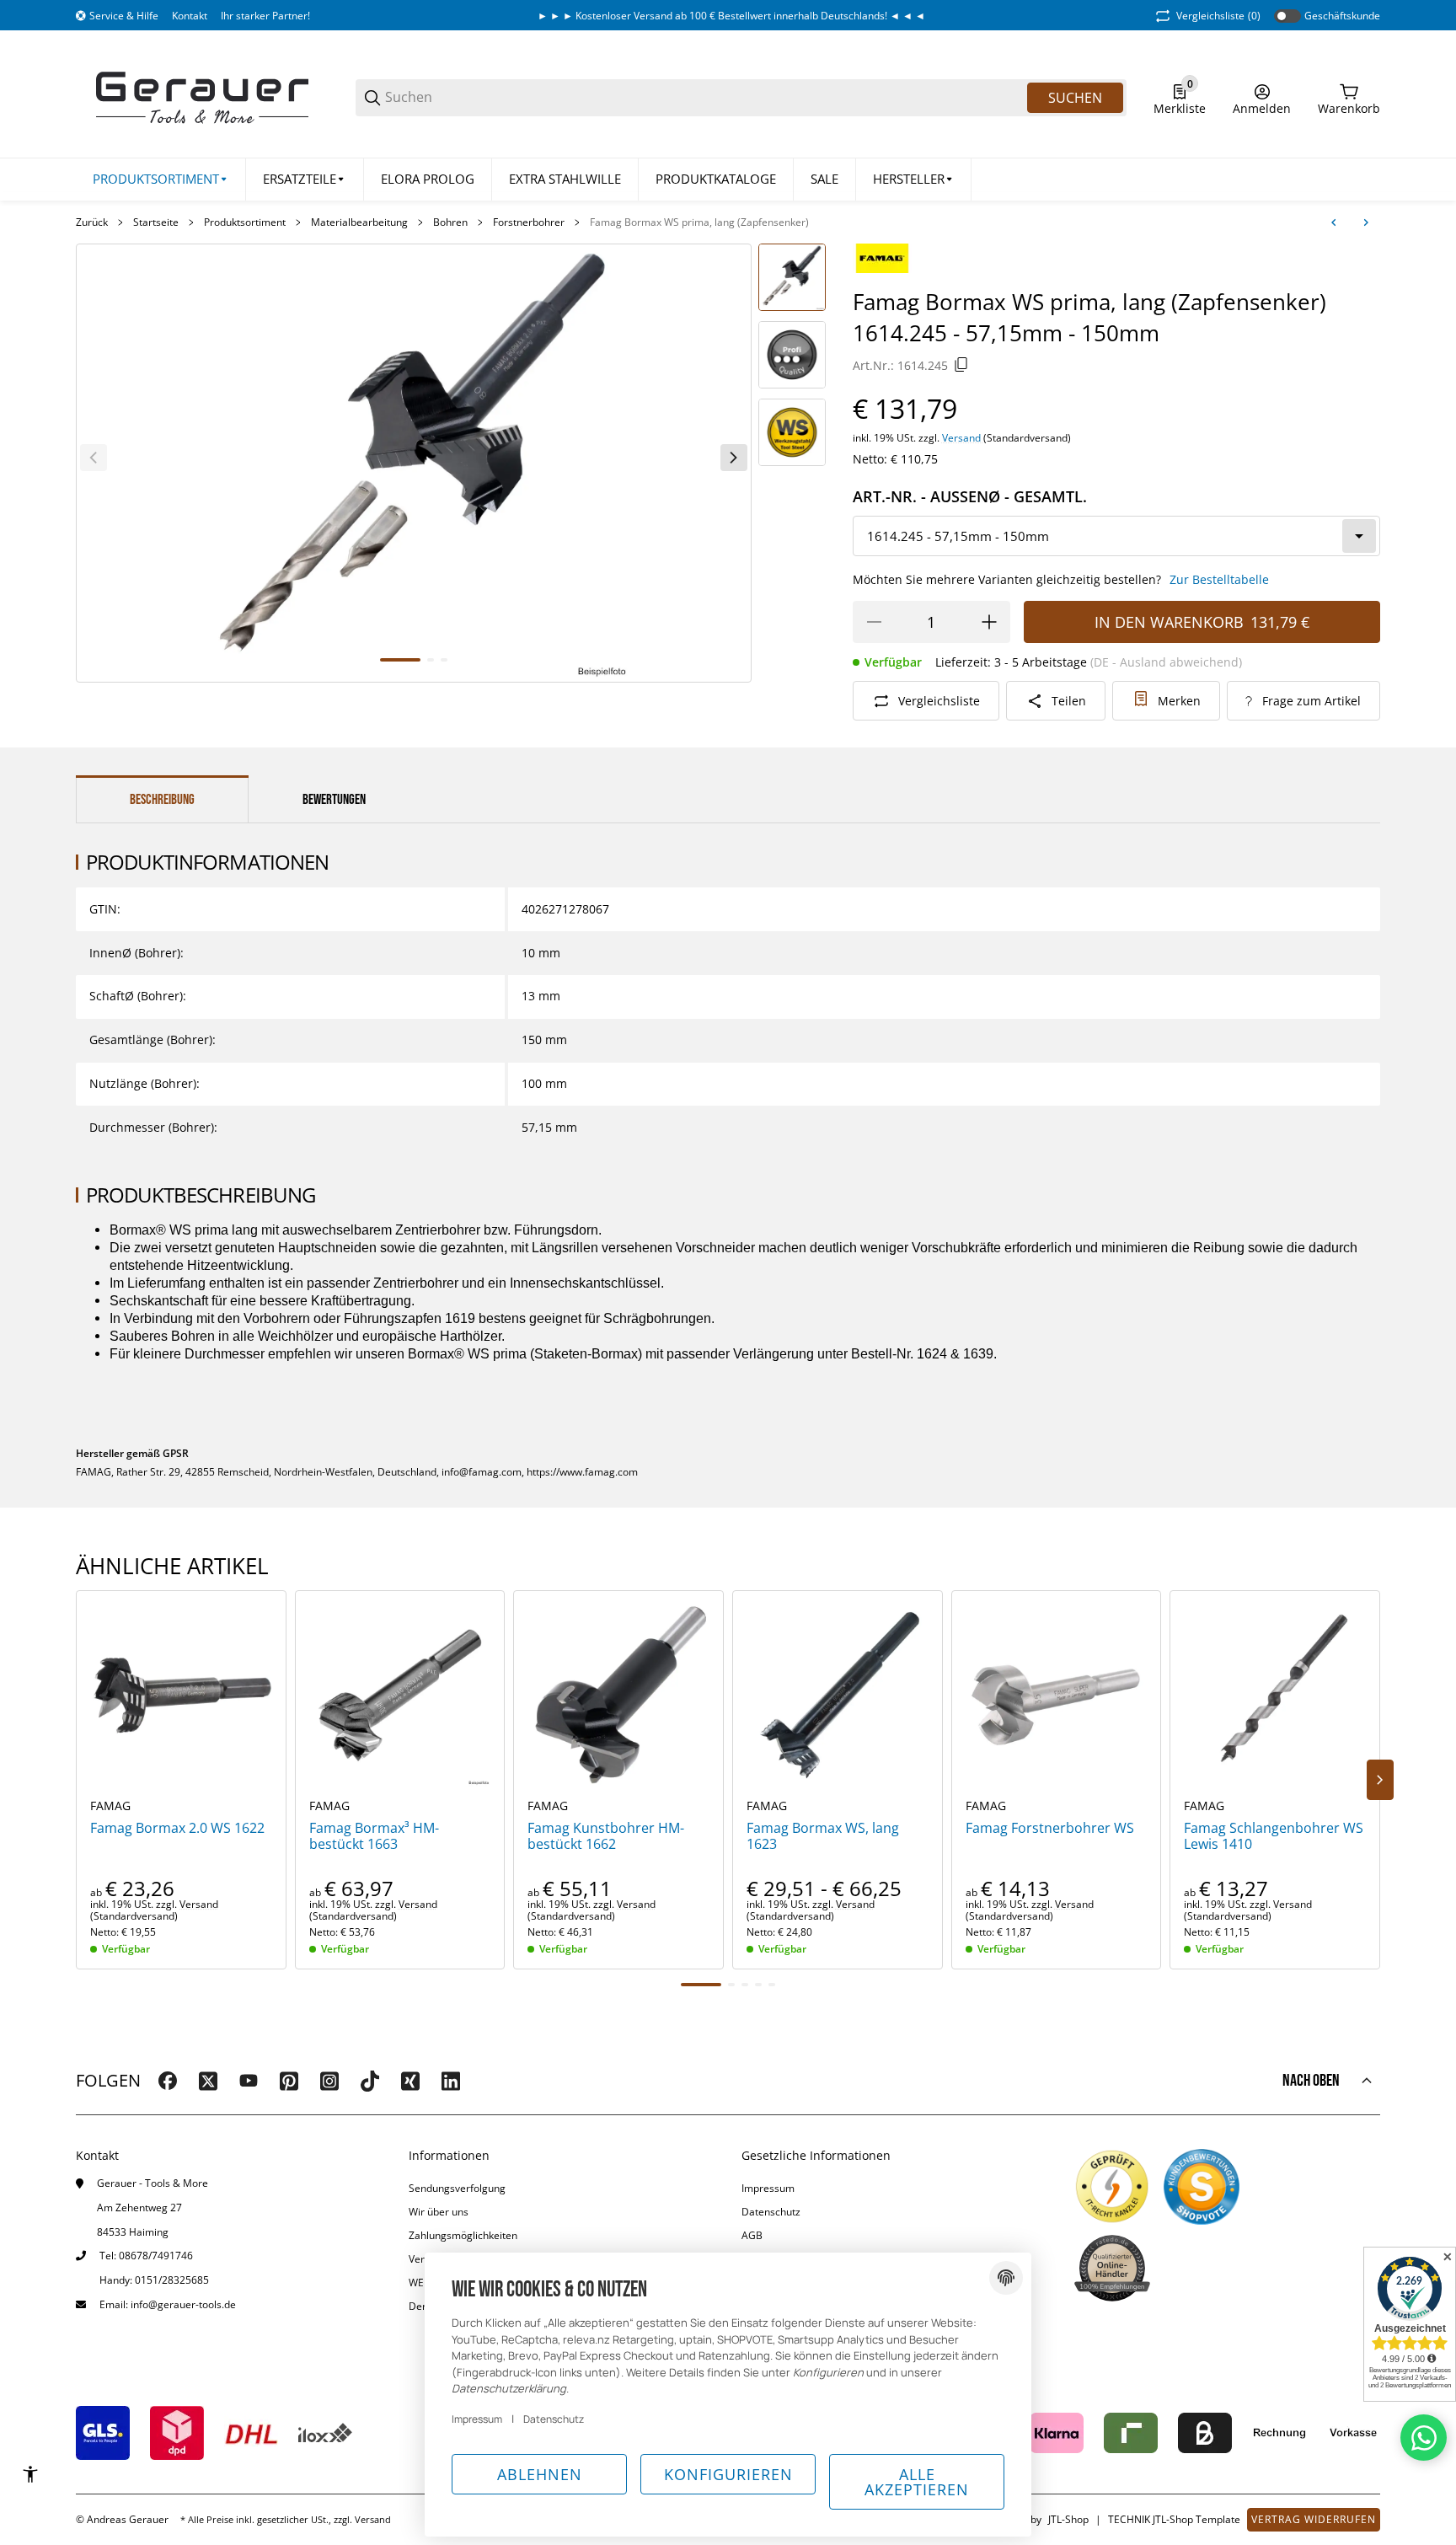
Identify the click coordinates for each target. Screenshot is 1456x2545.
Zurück (92, 222)
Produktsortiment (245, 222)
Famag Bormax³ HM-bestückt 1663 (374, 1836)
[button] (914, 179)
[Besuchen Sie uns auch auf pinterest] (289, 2081)
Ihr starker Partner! (265, 16)
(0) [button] (1218, 16)
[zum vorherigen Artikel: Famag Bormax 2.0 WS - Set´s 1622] (1334, 222)
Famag (110, 1806)
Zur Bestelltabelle (1219, 579)
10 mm (541, 953)
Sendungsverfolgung (457, 2188)
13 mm (541, 996)
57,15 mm (549, 1127)
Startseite (156, 222)
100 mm (544, 1083)
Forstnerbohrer (529, 222)
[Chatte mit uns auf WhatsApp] (1424, 2438)
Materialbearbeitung (359, 222)
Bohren (450, 222)
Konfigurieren (728, 2474)
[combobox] (1116, 536)
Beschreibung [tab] (162, 800)
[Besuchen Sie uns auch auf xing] (410, 2081)
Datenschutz (771, 2212)
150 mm (544, 1039)
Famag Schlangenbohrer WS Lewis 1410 (1274, 1836)
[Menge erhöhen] (989, 622)
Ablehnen (540, 2474)
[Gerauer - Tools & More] (202, 96)
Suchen (1075, 98)
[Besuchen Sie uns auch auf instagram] (329, 2081)
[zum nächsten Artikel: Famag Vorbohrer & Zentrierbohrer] (1366, 222)
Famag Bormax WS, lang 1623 (823, 1836)
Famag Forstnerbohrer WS (1050, 1828)
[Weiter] (734, 458)
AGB (752, 2235)
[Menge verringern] (874, 622)
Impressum (768, 2188)
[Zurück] (94, 458)
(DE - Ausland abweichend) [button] (1166, 662)
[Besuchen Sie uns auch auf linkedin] (451, 2081)
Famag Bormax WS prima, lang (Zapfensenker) (699, 222)
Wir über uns (439, 2212)
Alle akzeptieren (917, 2482)
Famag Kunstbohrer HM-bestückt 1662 (606, 1836)
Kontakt (190, 16)
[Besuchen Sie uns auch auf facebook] (168, 2081)
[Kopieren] (961, 365)
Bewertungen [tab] (334, 800)
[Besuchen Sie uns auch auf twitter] (208, 2081)
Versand (963, 438)
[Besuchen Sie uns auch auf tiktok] (370, 2081)
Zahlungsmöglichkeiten (463, 2235)
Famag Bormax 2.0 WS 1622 (177, 1828)
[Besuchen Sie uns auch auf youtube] (249, 2081)
